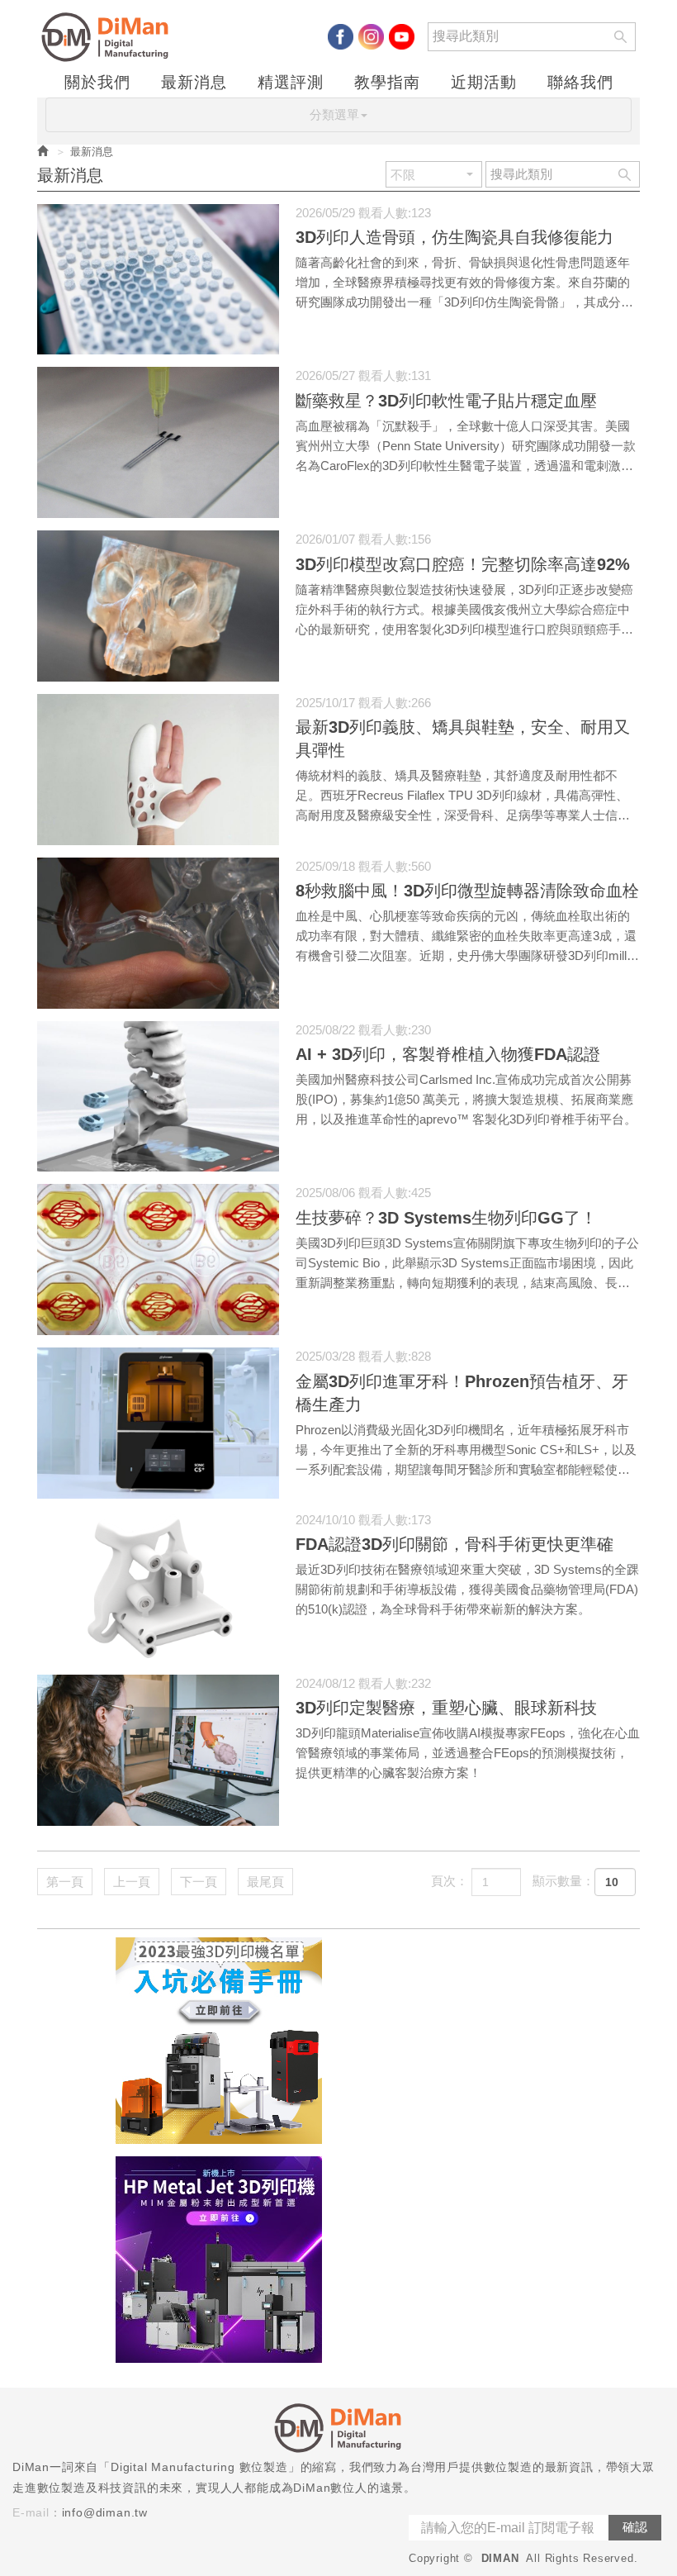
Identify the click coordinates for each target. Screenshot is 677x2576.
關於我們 (97, 83)
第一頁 (65, 1882)
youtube (402, 37)
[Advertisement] (487, 2041)
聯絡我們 (580, 83)
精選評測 (291, 83)
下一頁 (199, 1882)
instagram (371, 37)
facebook (341, 37)
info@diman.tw (105, 2512)
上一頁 (132, 1882)
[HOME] (109, 37)
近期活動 (484, 83)
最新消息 (194, 83)
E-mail (31, 2512)
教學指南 (387, 83)
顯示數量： (563, 1881)
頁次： (450, 1881)
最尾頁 (265, 1882)
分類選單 (334, 114)
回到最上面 (635, 2112)
